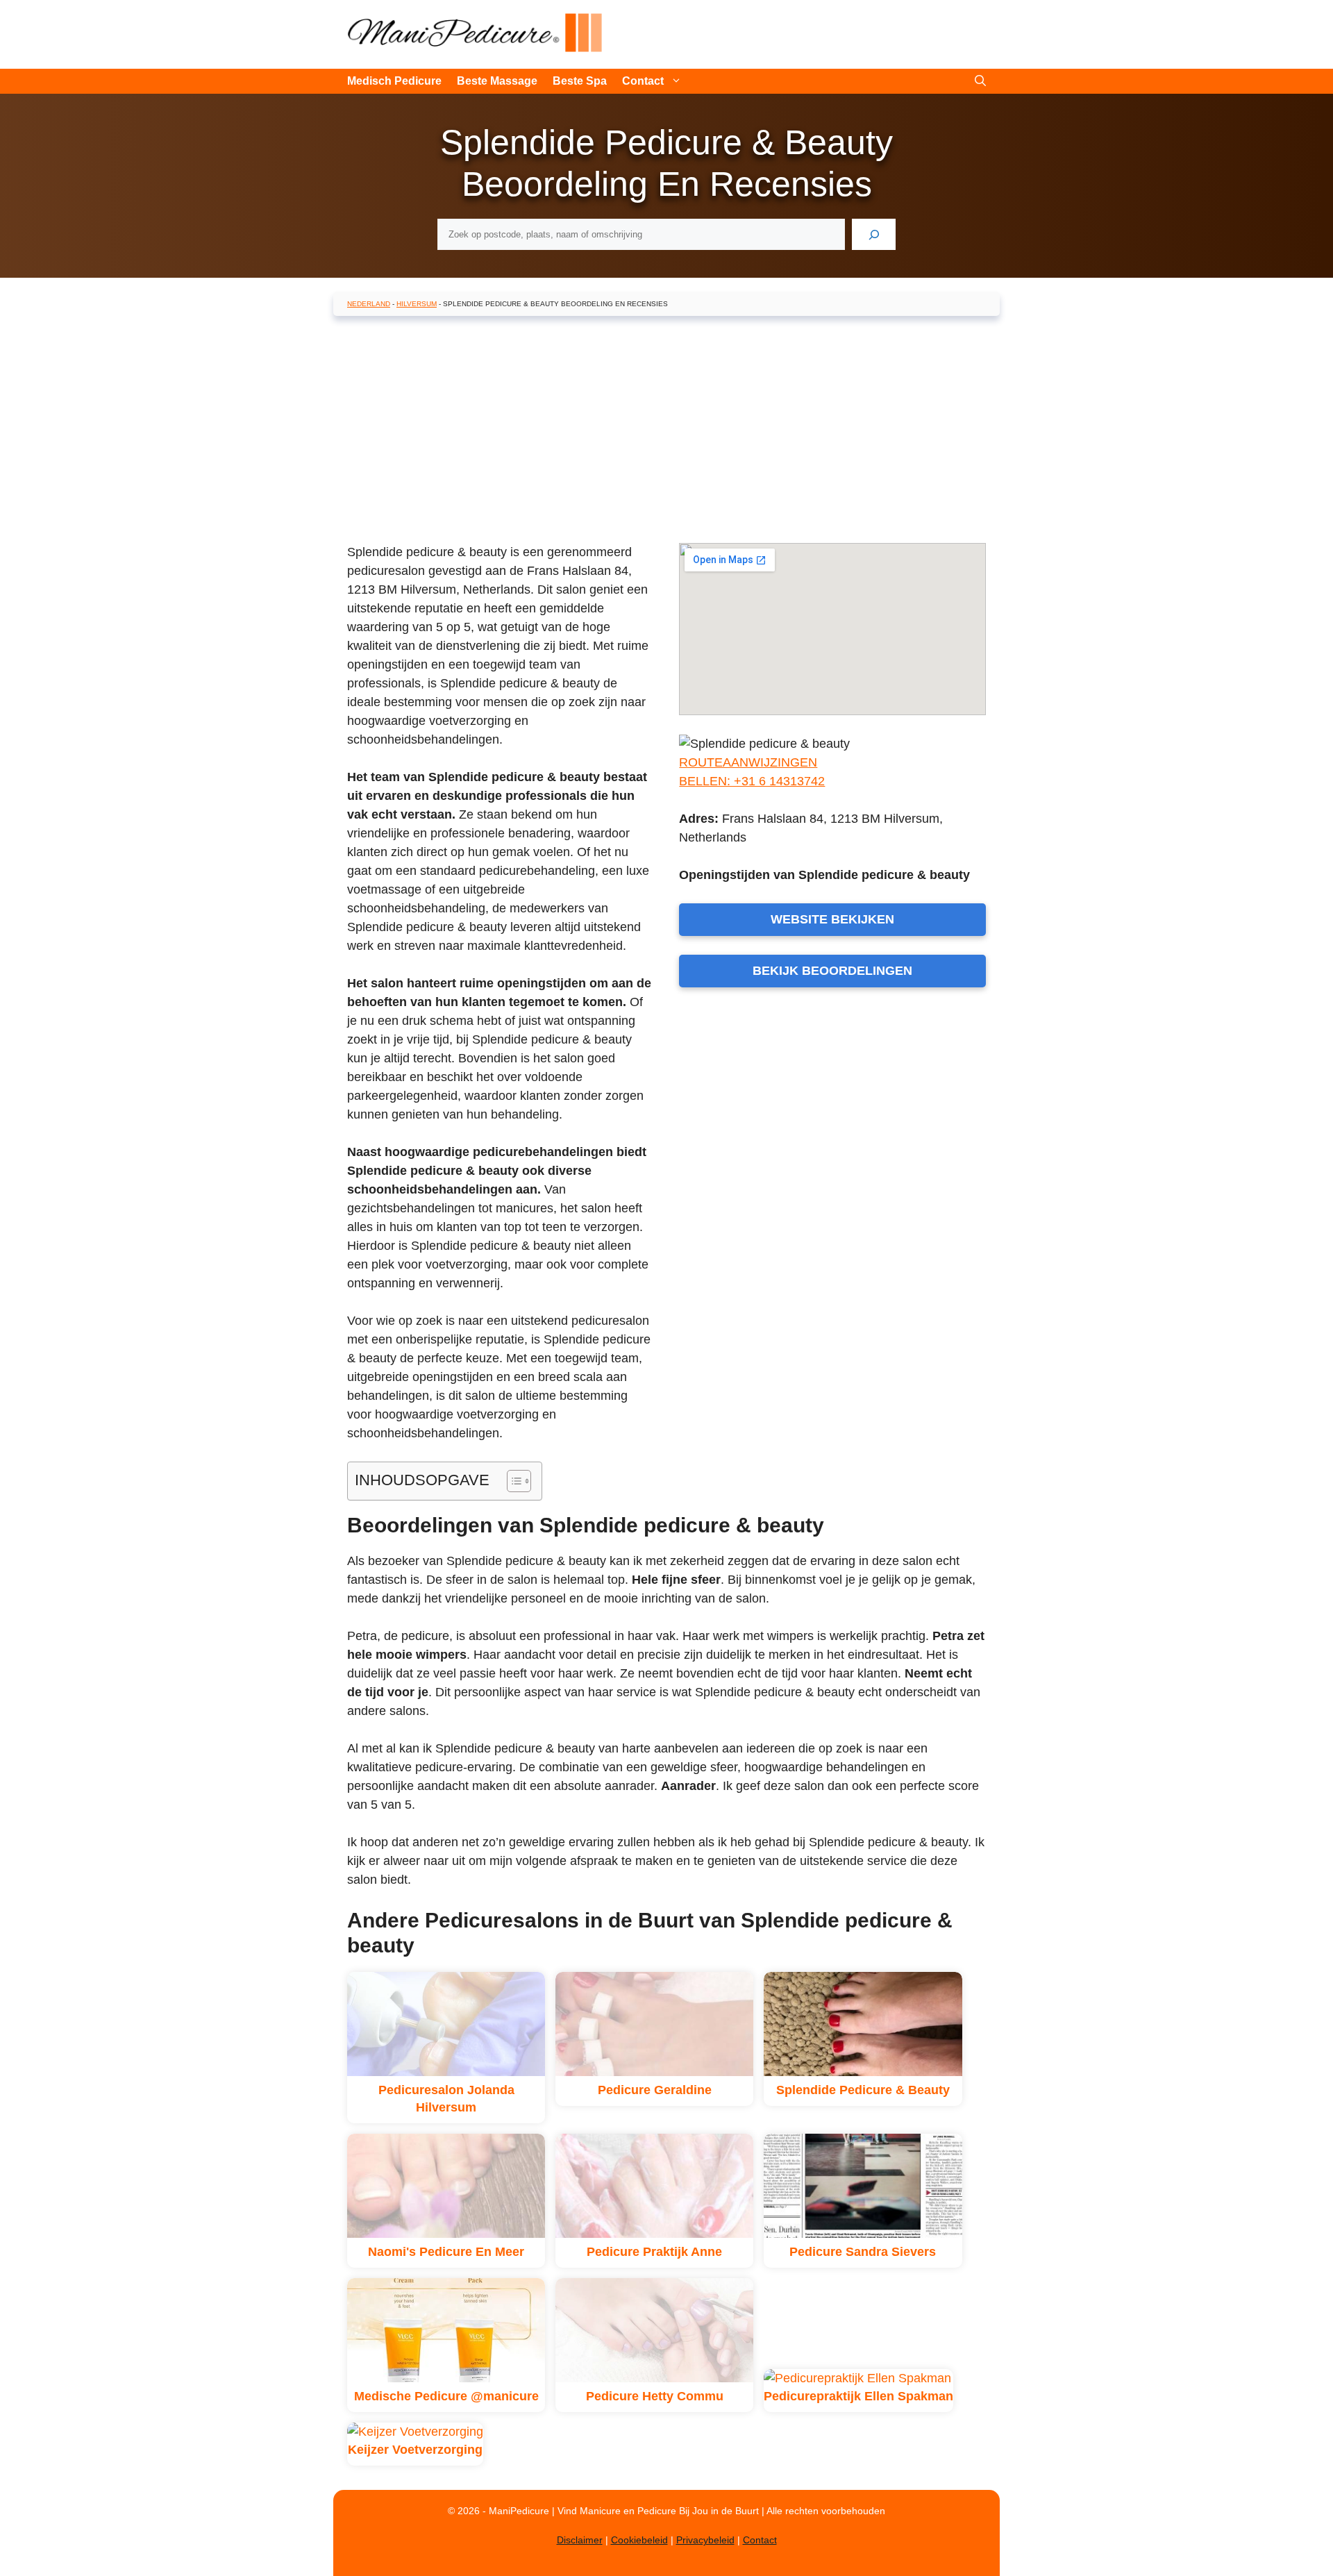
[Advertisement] (666, 427)
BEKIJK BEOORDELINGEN (832, 971)
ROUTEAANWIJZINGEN (748, 762)
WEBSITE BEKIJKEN (832, 919)
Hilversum (417, 304)
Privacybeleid (705, 2540)
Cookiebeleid (639, 2540)
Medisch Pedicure (394, 81)
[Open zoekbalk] (980, 81)
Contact (643, 81)
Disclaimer (580, 2540)
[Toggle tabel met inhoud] (512, 1481)
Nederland (369, 304)
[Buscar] (874, 234)
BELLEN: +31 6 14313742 (752, 781)
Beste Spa (580, 81)
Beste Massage (497, 81)
